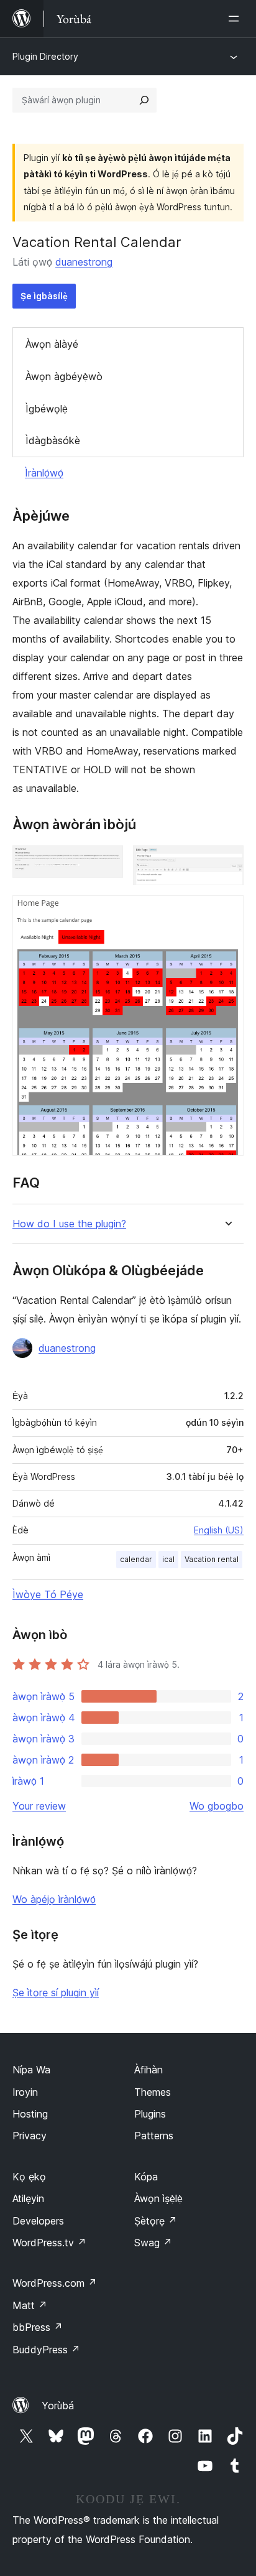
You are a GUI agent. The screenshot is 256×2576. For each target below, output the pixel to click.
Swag (153, 2243)
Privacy (30, 2136)
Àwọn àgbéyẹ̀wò (64, 376)
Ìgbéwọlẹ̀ (47, 409)
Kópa (146, 2177)
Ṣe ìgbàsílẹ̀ (44, 296)
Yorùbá (58, 2406)
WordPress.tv (49, 2243)
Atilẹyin (28, 2198)
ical (168, 1559)
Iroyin (25, 2092)
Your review (39, 1806)
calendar (136, 1559)
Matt (30, 2305)
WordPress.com (55, 2283)
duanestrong (84, 262)
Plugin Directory (45, 56)
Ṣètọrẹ (156, 2221)
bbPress (38, 2327)
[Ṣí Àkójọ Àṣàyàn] (236, 19)
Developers (38, 2221)
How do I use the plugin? (69, 1224)
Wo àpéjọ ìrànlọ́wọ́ (54, 1899)
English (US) (219, 1530)
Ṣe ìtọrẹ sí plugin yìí (56, 1992)
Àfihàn (149, 2070)
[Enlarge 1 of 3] (106, 862)
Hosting (30, 2114)
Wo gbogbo (217, 1806)
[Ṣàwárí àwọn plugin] (144, 100)
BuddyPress (46, 2350)
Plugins (150, 2114)
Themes (153, 2092)
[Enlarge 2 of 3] (227, 862)
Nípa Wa (31, 2070)
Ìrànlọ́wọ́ (44, 473)
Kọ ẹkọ (29, 2177)
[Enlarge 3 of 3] (227, 912)
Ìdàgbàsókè (53, 440)
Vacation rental (212, 1559)
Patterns (154, 2136)
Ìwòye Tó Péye (48, 1594)
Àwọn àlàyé (52, 344)
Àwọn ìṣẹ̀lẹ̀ (158, 2198)
